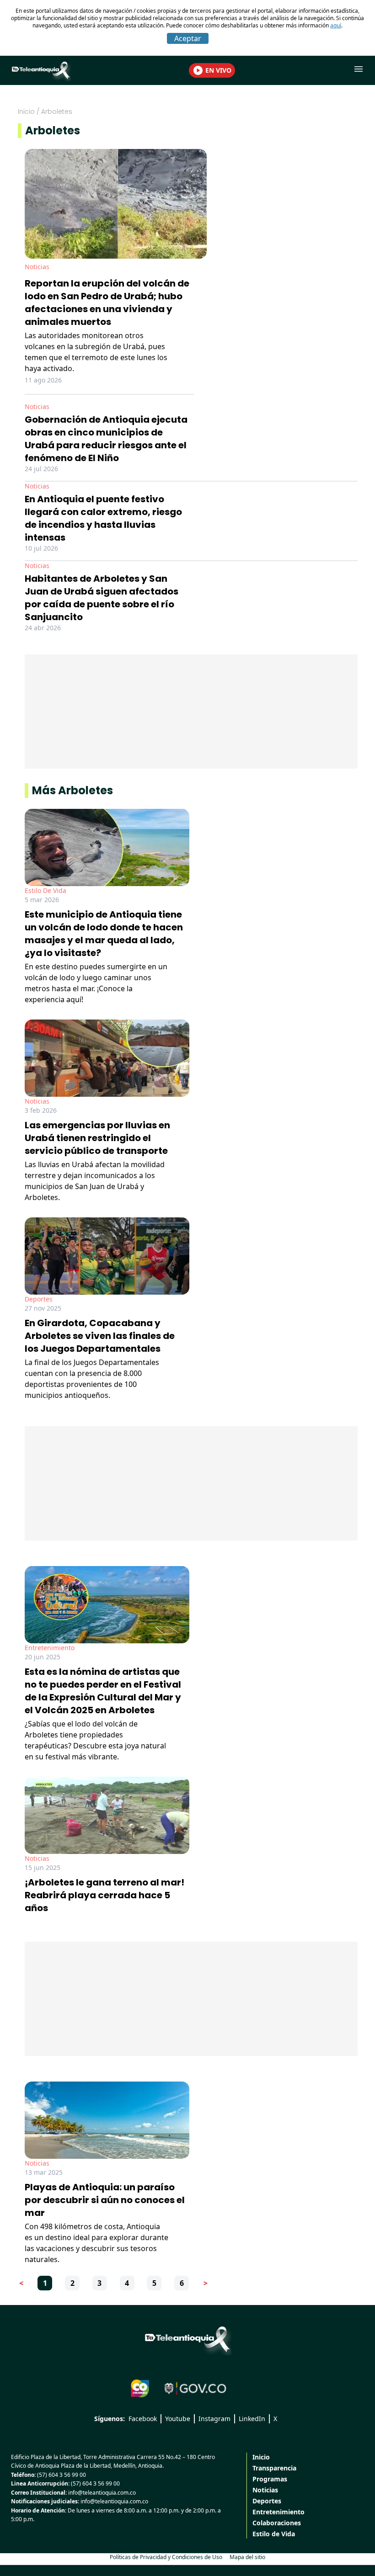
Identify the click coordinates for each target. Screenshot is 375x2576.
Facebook (143, 2419)
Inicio (26, 112)
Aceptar (188, 38)
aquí (336, 25)
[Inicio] (187, 2339)
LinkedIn (252, 2419)
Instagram (214, 2419)
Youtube (178, 2419)
